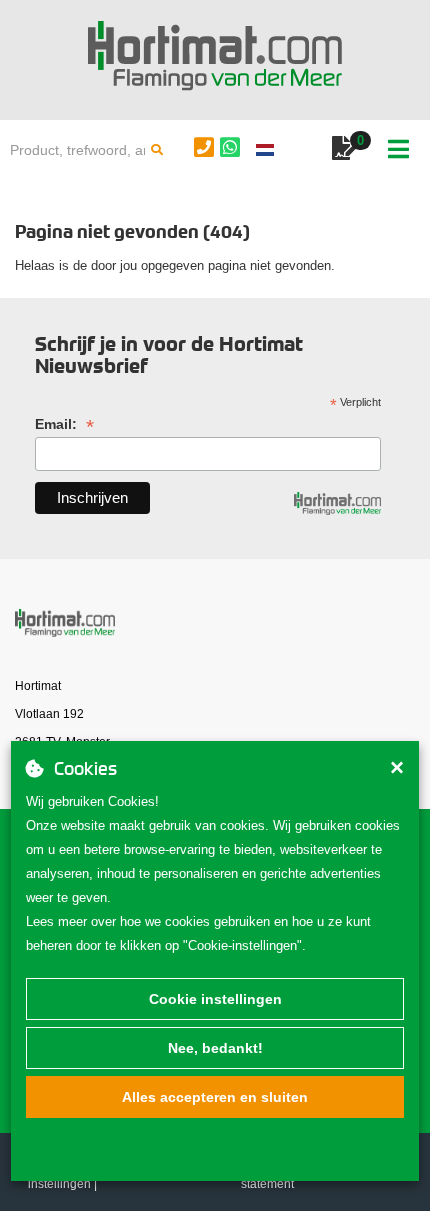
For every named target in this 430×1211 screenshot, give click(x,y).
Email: (64, 424)
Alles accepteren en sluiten (215, 1097)
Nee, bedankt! (215, 1048)
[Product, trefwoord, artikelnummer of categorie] (157, 150)
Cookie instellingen (215, 999)
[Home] (215, 56)
